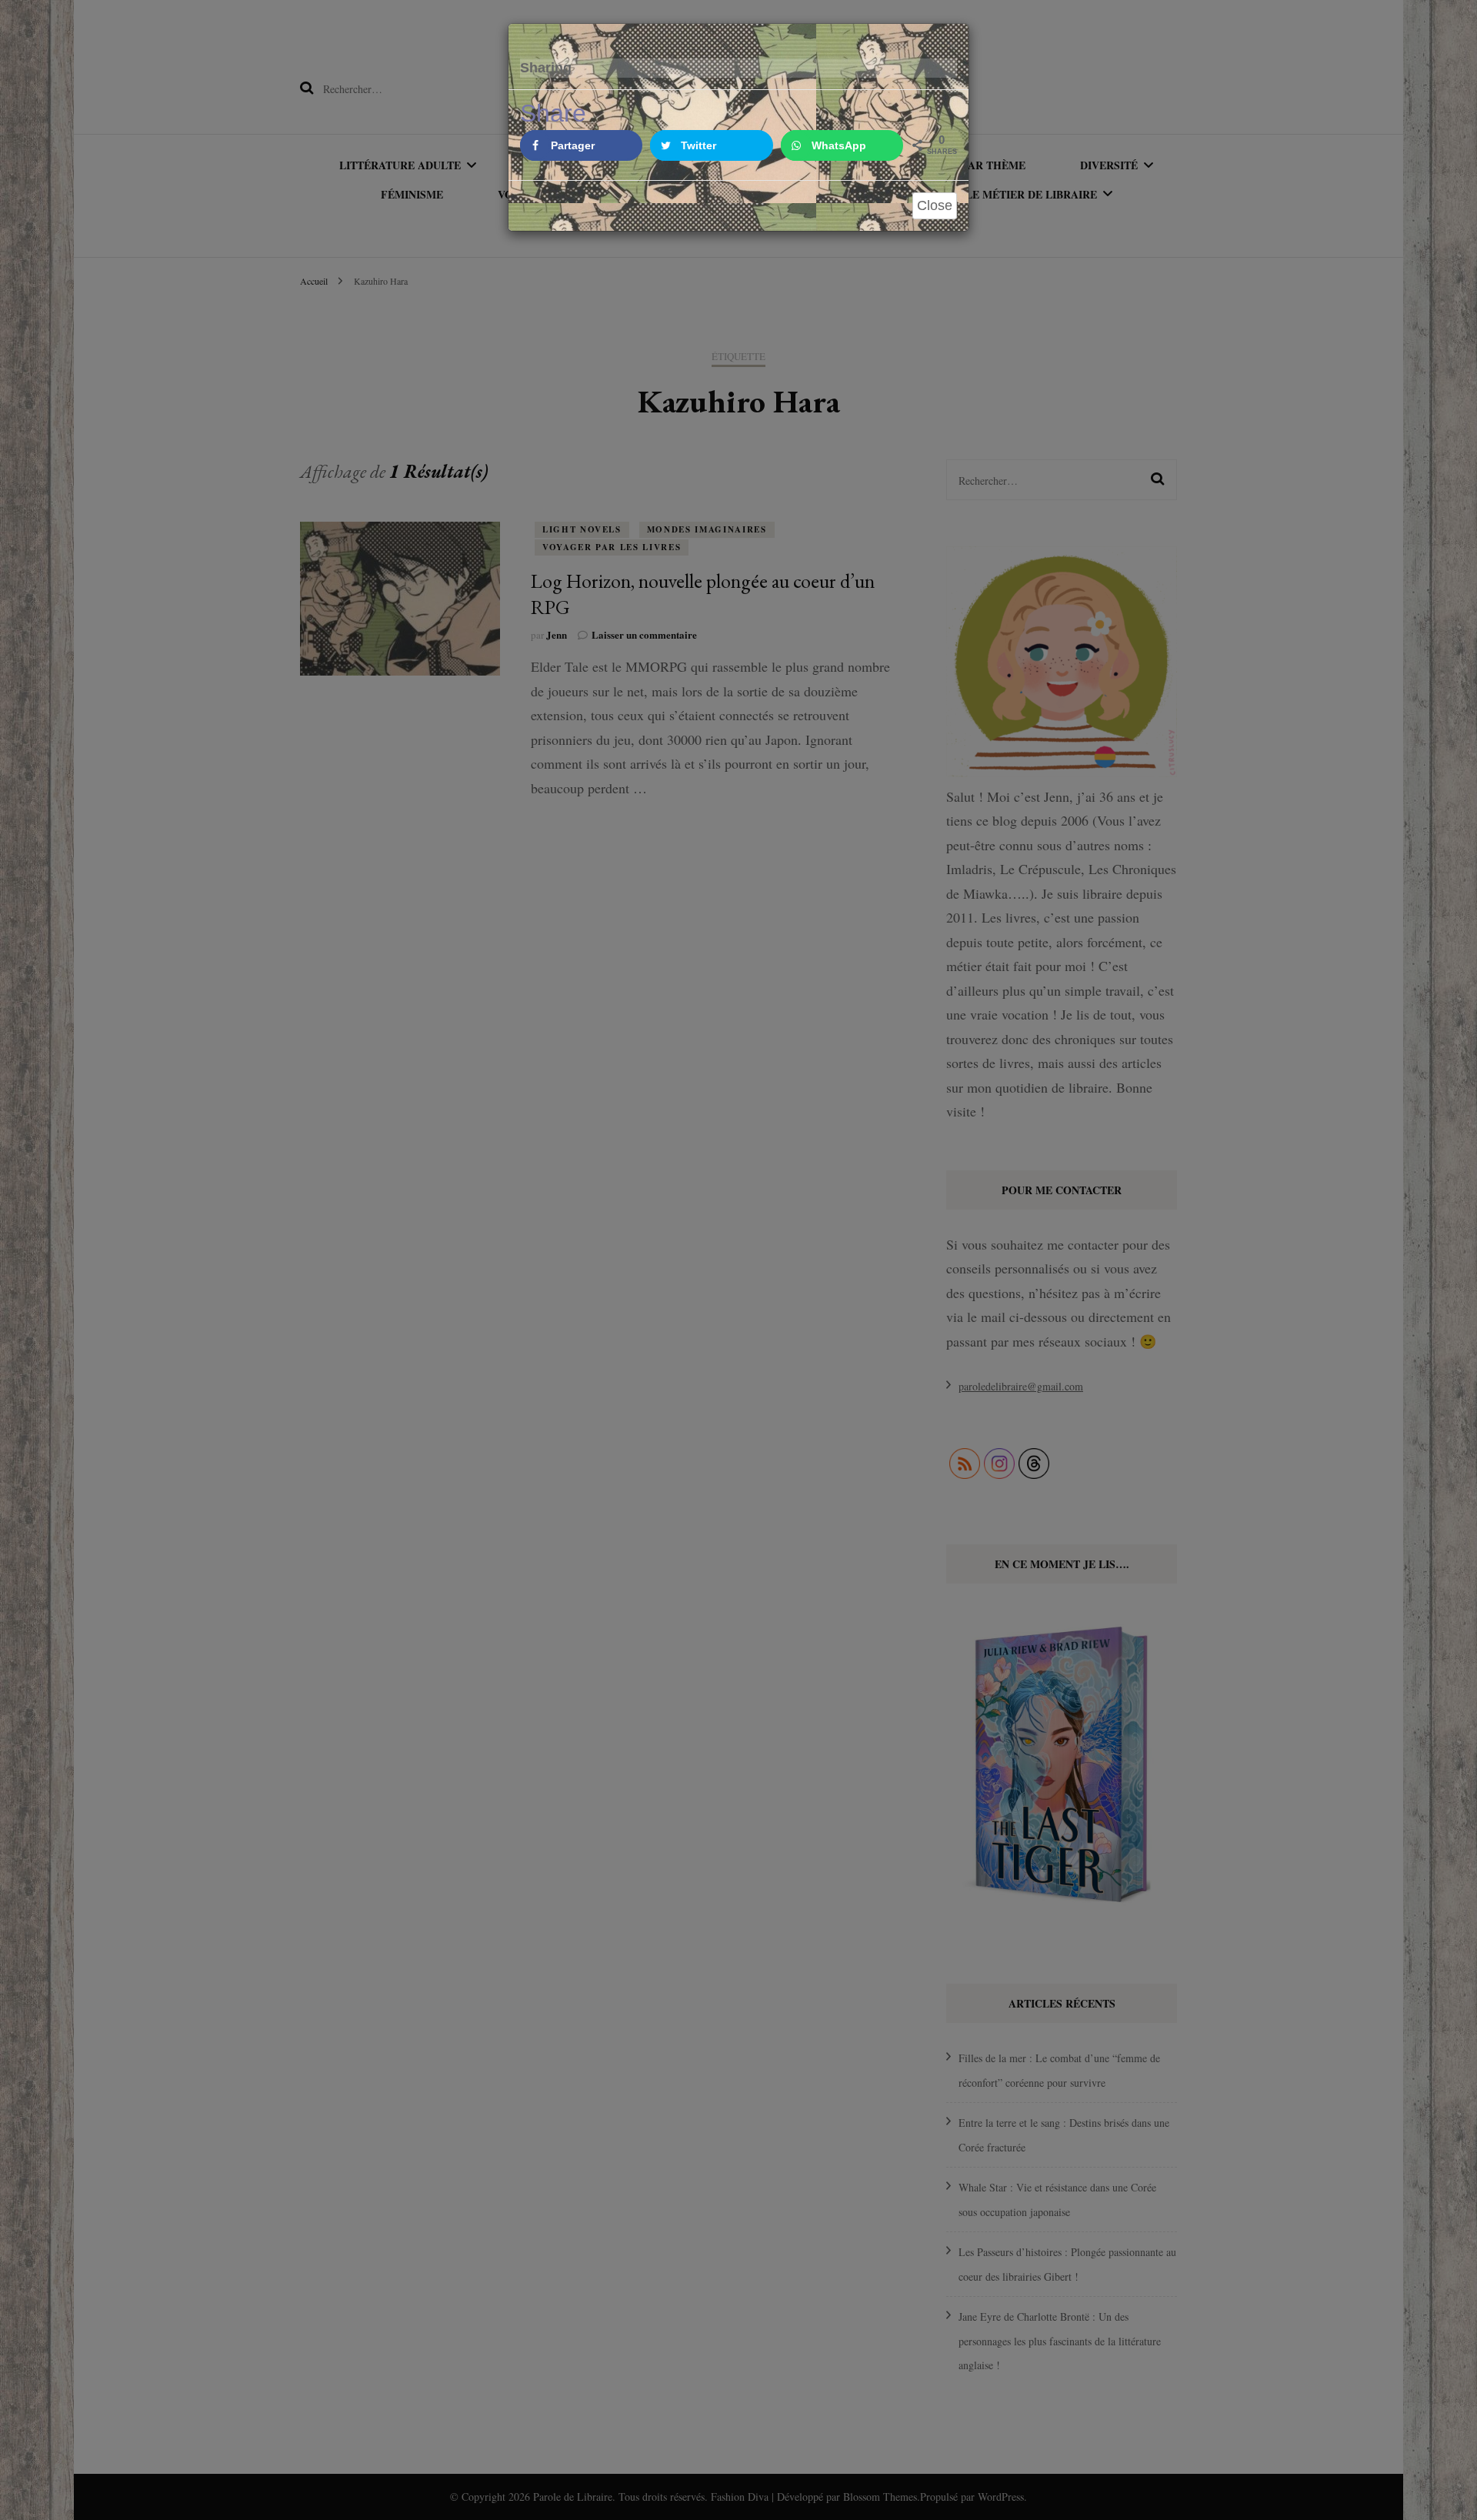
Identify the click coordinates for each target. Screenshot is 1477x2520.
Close (935, 205)
